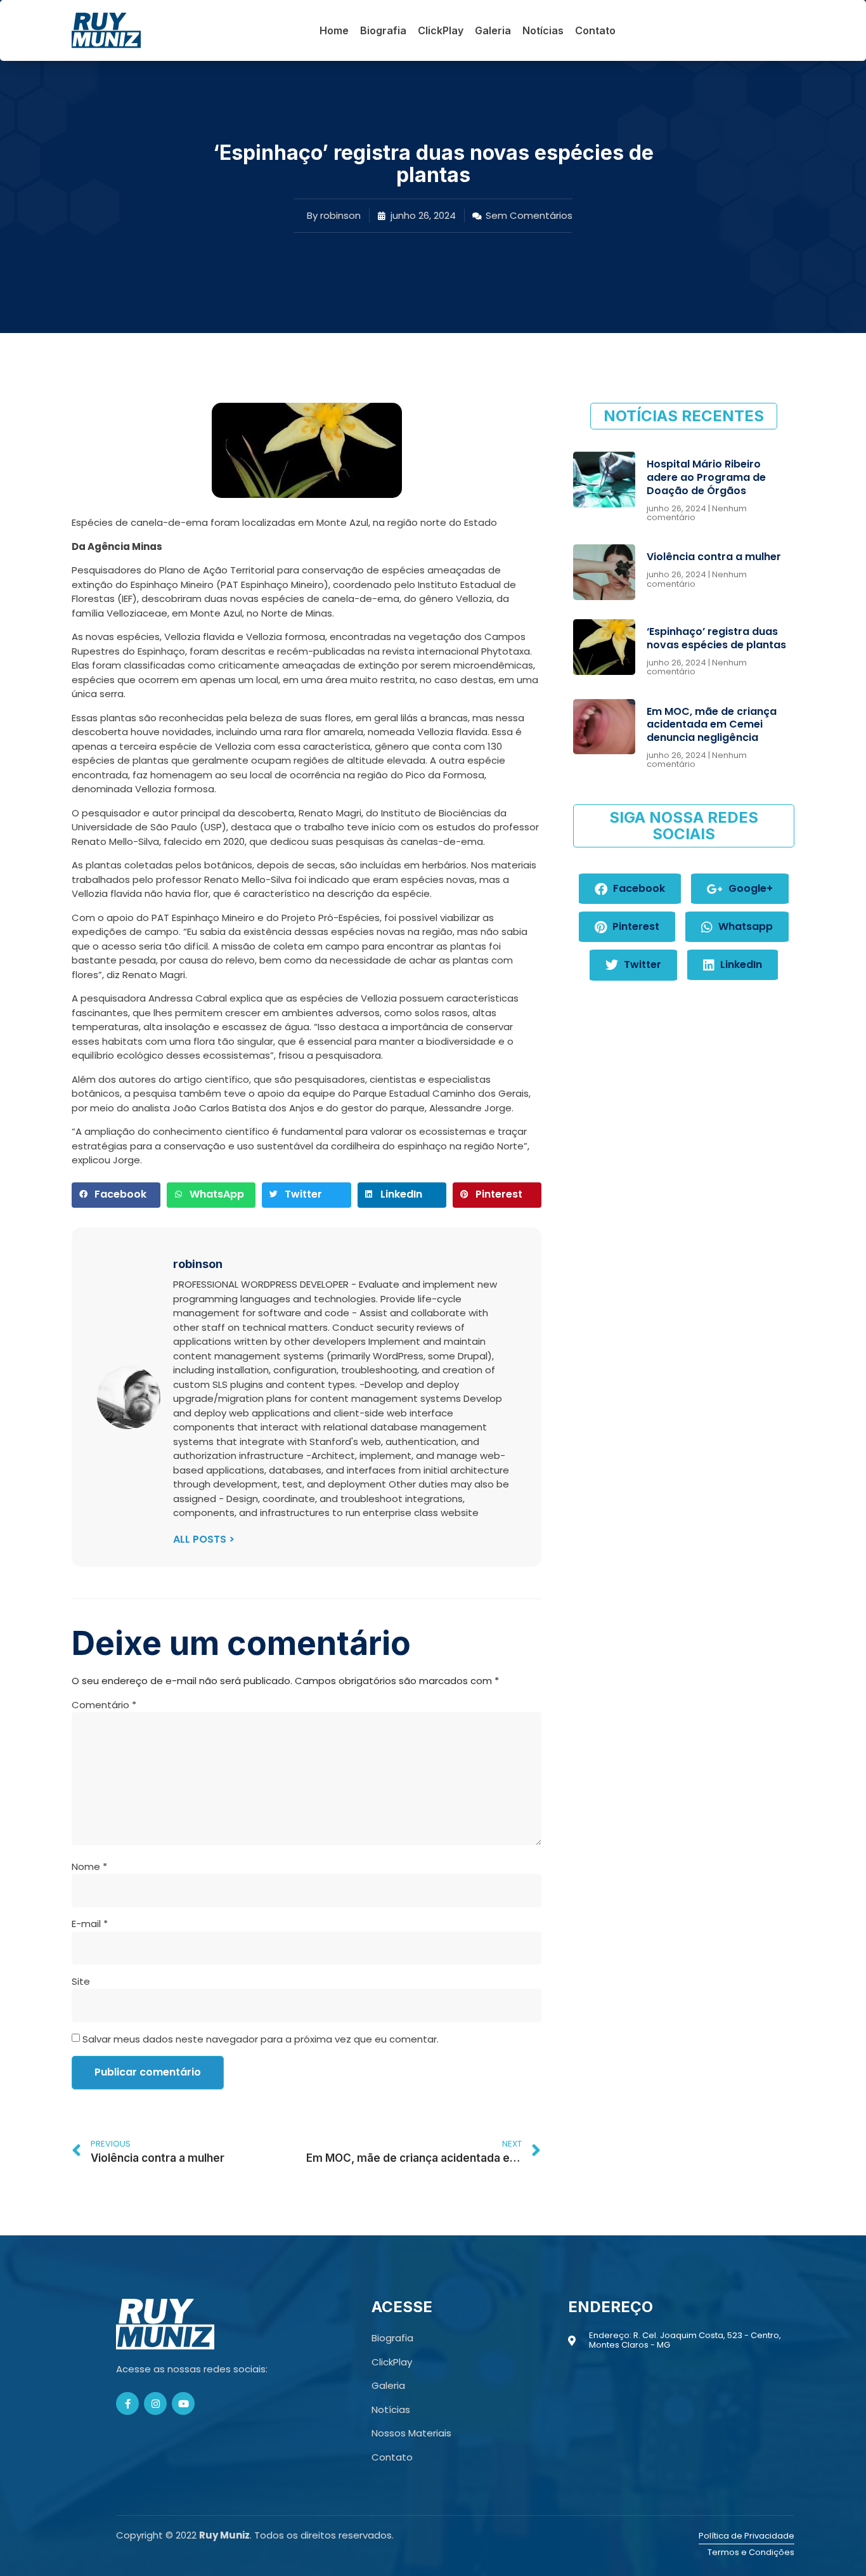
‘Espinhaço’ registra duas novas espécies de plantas (716, 638)
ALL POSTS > (204, 1539)
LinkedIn (740, 964)
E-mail (90, 1924)
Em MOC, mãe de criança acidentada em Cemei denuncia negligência (712, 725)
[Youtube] (183, 2403)
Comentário (104, 1705)
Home (334, 30)
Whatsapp (744, 926)
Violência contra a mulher (714, 557)
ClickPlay (441, 30)
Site (81, 1981)
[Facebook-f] (127, 2403)
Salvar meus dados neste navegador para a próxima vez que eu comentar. (261, 2039)
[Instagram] (155, 2403)
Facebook (638, 888)
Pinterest (635, 926)
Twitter (641, 964)
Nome (89, 1867)
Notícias (543, 30)
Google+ (749, 888)
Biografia (383, 30)
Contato (595, 30)
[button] (116, 1195)
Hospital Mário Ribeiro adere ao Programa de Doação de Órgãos (706, 477)
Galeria (493, 30)
